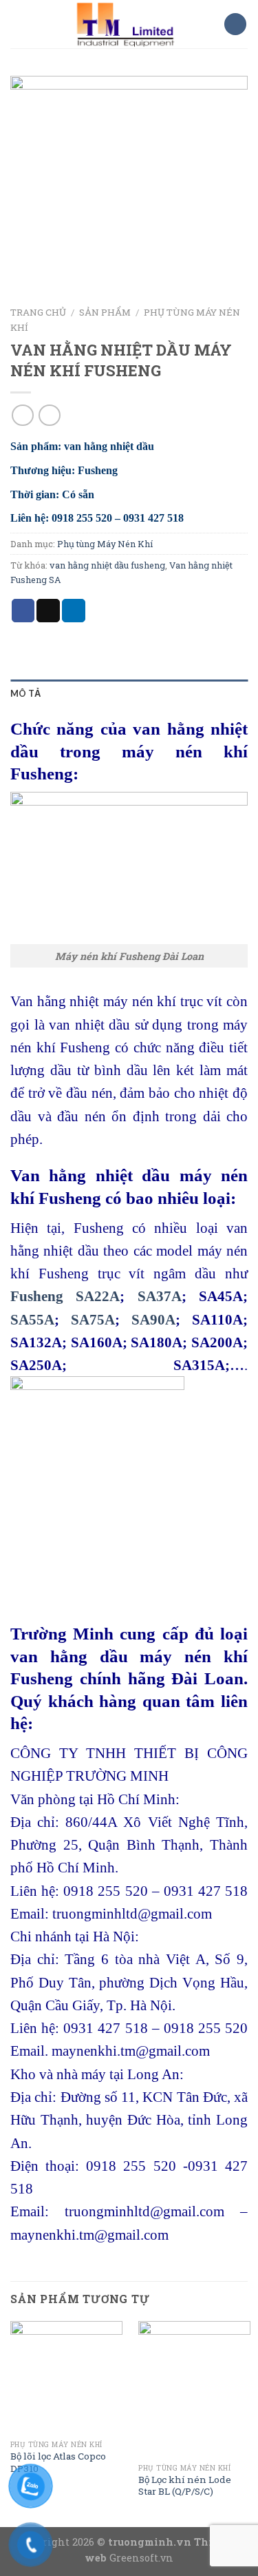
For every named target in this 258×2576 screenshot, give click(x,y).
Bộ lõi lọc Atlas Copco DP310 (58, 2463)
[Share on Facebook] (23, 611)
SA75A (93, 1319)
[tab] (129, 693)
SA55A (32, 1319)
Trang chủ (38, 312)
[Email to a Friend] (48, 611)
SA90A (153, 1319)
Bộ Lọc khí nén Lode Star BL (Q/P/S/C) (185, 2486)
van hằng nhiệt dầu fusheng (107, 565)
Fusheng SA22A (65, 1296)
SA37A (160, 1296)
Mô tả (25, 693)
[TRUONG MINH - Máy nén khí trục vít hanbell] (125, 24)
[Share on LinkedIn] (74, 611)
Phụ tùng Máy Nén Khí (105, 544)
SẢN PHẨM (105, 312)
